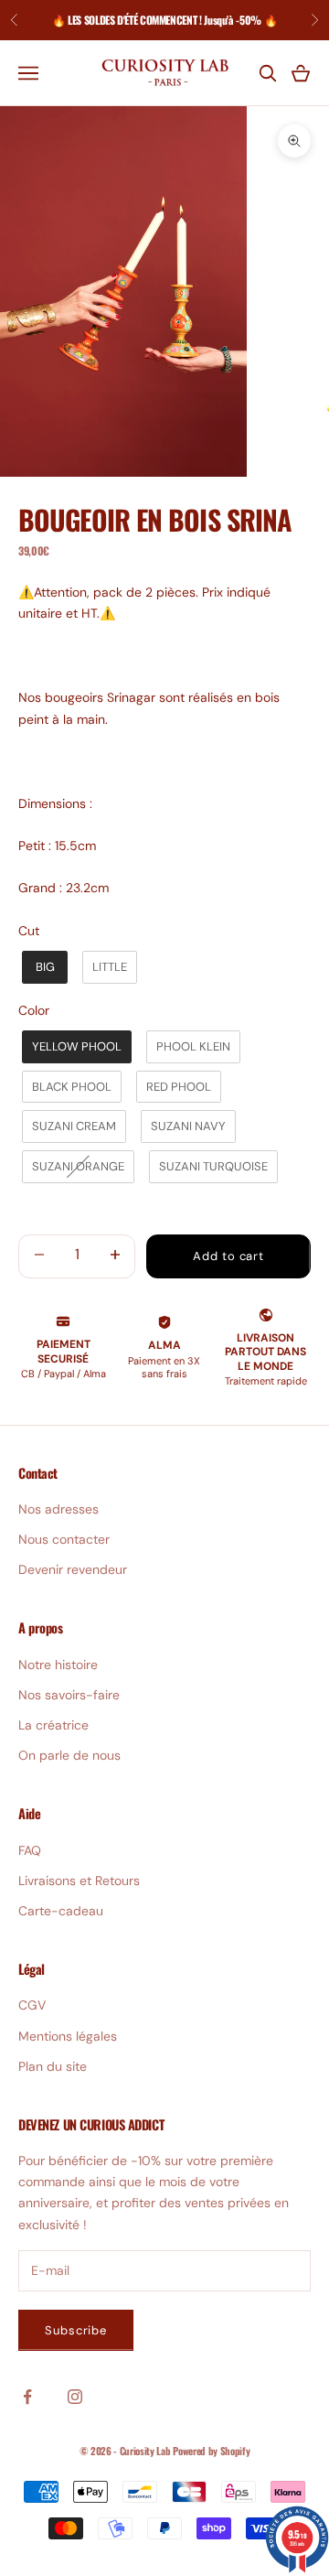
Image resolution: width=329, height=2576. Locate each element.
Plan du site (53, 2066)
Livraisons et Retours (79, 1881)
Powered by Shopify (211, 2451)
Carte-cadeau (61, 1911)
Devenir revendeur (73, 1569)
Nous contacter (64, 1539)
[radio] (43, 967)
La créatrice (53, 1725)
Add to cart (228, 1256)
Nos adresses (58, 1509)
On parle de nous (69, 1755)
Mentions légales (68, 2036)
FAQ (30, 1850)
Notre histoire (58, 1665)
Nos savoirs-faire (69, 1695)
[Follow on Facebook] (27, 2397)
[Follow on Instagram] (75, 2397)
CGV (32, 2005)
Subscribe (76, 2330)
